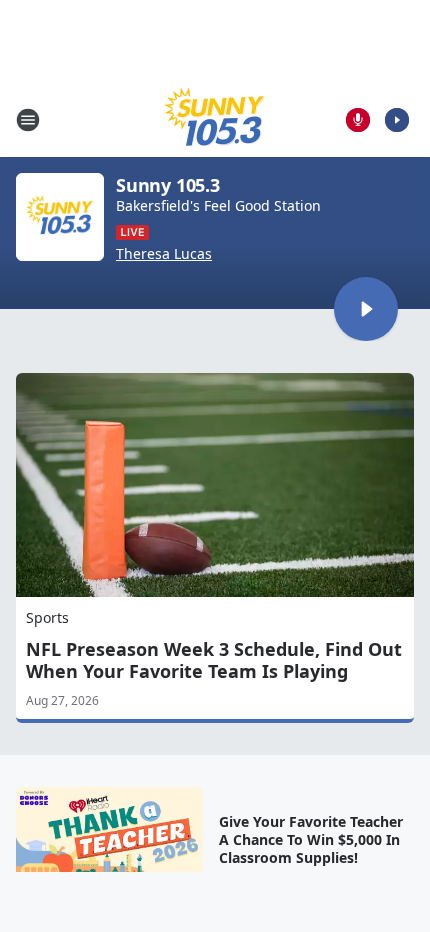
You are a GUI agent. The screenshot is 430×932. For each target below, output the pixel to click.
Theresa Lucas (164, 254)
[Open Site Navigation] (28, 120)
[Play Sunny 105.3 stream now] (60, 217)
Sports (47, 617)
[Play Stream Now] (397, 120)
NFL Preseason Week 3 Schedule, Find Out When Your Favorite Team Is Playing (214, 660)
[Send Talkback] (358, 120)
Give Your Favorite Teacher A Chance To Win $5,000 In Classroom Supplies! (311, 840)
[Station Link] (215, 119)
